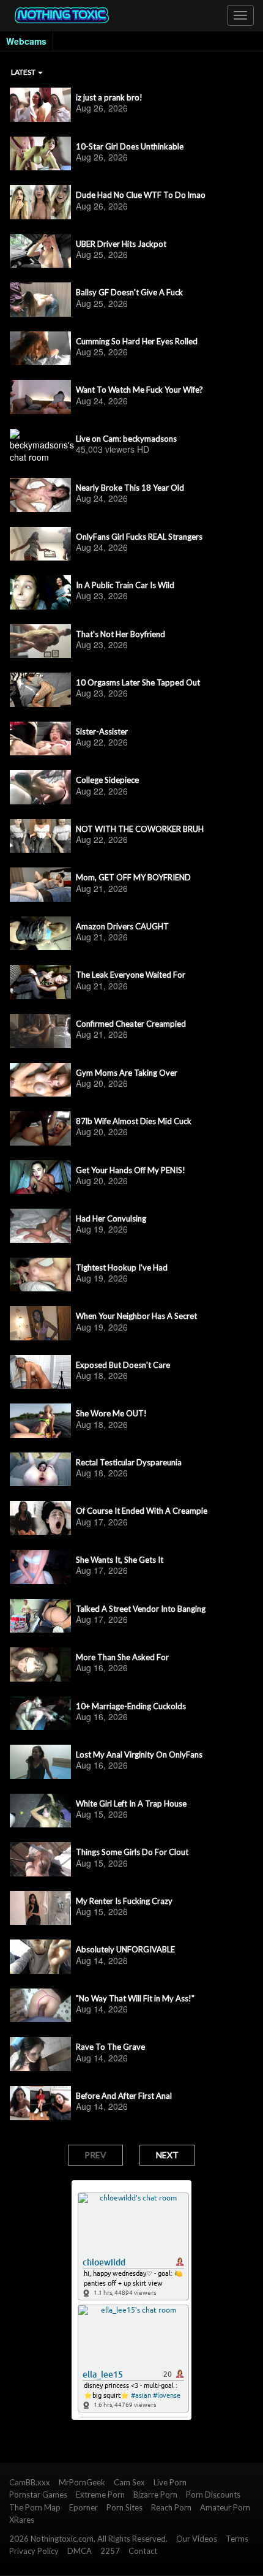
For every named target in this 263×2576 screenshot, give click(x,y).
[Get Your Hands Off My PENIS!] (40, 1177)
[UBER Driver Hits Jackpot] (40, 251)
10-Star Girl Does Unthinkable (130, 146)
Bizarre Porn (155, 2495)
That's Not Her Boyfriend (120, 634)
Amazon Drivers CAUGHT (122, 926)
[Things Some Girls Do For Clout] (40, 1859)
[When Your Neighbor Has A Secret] (40, 1323)
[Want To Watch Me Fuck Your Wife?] (40, 397)
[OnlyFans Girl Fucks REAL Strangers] (40, 544)
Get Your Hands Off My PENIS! (131, 1170)
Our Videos (197, 2539)
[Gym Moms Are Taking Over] (40, 1080)
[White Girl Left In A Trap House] (40, 1811)
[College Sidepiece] (40, 787)
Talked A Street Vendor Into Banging (141, 1609)
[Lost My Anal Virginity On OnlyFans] (40, 1762)
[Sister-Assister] (40, 739)
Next (167, 2155)
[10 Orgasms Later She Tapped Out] (40, 690)
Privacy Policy (34, 2551)
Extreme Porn (100, 2495)
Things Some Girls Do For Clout (132, 1852)
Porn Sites (124, 2507)
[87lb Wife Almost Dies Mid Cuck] (40, 1128)
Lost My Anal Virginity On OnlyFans (139, 1754)
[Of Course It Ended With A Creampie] (40, 1518)
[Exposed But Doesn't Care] (40, 1372)
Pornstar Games (38, 2495)
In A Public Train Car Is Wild (125, 585)
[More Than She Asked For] (40, 1664)
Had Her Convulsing (111, 1218)
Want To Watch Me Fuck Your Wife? (139, 390)
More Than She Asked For (122, 1657)
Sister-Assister (102, 731)
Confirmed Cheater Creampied (131, 1024)
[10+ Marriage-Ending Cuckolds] (40, 1713)
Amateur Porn (225, 2507)
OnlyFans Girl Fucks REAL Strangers (139, 537)
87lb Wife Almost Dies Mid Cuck (134, 1121)
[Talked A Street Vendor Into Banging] (40, 1616)
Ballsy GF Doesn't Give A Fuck (129, 292)
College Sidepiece (107, 780)
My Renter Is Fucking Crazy (124, 1901)
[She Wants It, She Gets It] (40, 1567)
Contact (143, 2551)
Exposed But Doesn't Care (123, 1365)
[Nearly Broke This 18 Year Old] (40, 495)
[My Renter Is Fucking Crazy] (40, 1908)
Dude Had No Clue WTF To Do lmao (141, 195)
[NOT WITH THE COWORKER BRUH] (40, 836)
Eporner (83, 2507)
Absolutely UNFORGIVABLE (125, 1949)
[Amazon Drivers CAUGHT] (40, 934)
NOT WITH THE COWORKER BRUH (140, 829)
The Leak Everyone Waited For (131, 975)
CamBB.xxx (30, 2482)
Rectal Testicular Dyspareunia (129, 1462)
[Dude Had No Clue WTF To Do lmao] (40, 202)
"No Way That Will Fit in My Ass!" (135, 1998)
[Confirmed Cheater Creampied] (40, 1031)
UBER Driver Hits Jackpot (121, 244)
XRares (22, 2520)
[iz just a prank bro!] (40, 105)
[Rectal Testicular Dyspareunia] (40, 1470)
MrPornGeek (82, 2482)
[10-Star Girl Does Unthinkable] (40, 154)
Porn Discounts (213, 2495)
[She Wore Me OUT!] (40, 1421)
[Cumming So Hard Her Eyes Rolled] (40, 349)
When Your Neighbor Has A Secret (136, 1316)
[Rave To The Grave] (40, 2054)
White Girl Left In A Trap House (131, 1804)
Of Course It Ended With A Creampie (142, 1511)
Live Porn (170, 2482)
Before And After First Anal (124, 2096)
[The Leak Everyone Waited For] (40, 982)
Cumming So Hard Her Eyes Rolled (137, 341)
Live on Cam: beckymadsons (126, 439)
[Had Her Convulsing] (40, 1226)
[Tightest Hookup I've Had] (40, 1275)
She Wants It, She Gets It (120, 1560)
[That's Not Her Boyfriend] (40, 641)
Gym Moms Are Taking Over (127, 1073)
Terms (237, 2539)
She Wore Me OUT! (111, 1413)
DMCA (80, 2551)
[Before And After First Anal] (40, 2103)
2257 (110, 2551)
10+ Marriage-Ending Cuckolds (131, 1706)
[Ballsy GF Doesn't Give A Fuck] (40, 300)
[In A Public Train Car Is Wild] (40, 592)
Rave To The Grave (110, 2047)
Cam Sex (129, 2482)
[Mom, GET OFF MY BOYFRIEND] (40, 885)
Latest (24, 72)
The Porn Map (35, 2507)
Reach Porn (171, 2507)
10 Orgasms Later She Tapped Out (138, 682)
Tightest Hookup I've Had (122, 1267)
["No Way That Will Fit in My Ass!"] (40, 2006)
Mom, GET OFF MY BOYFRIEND (133, 877)
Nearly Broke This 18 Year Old (130, 488)
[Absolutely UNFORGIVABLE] (40, 1957)
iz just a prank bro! (109, 97)
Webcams (26, 41)
